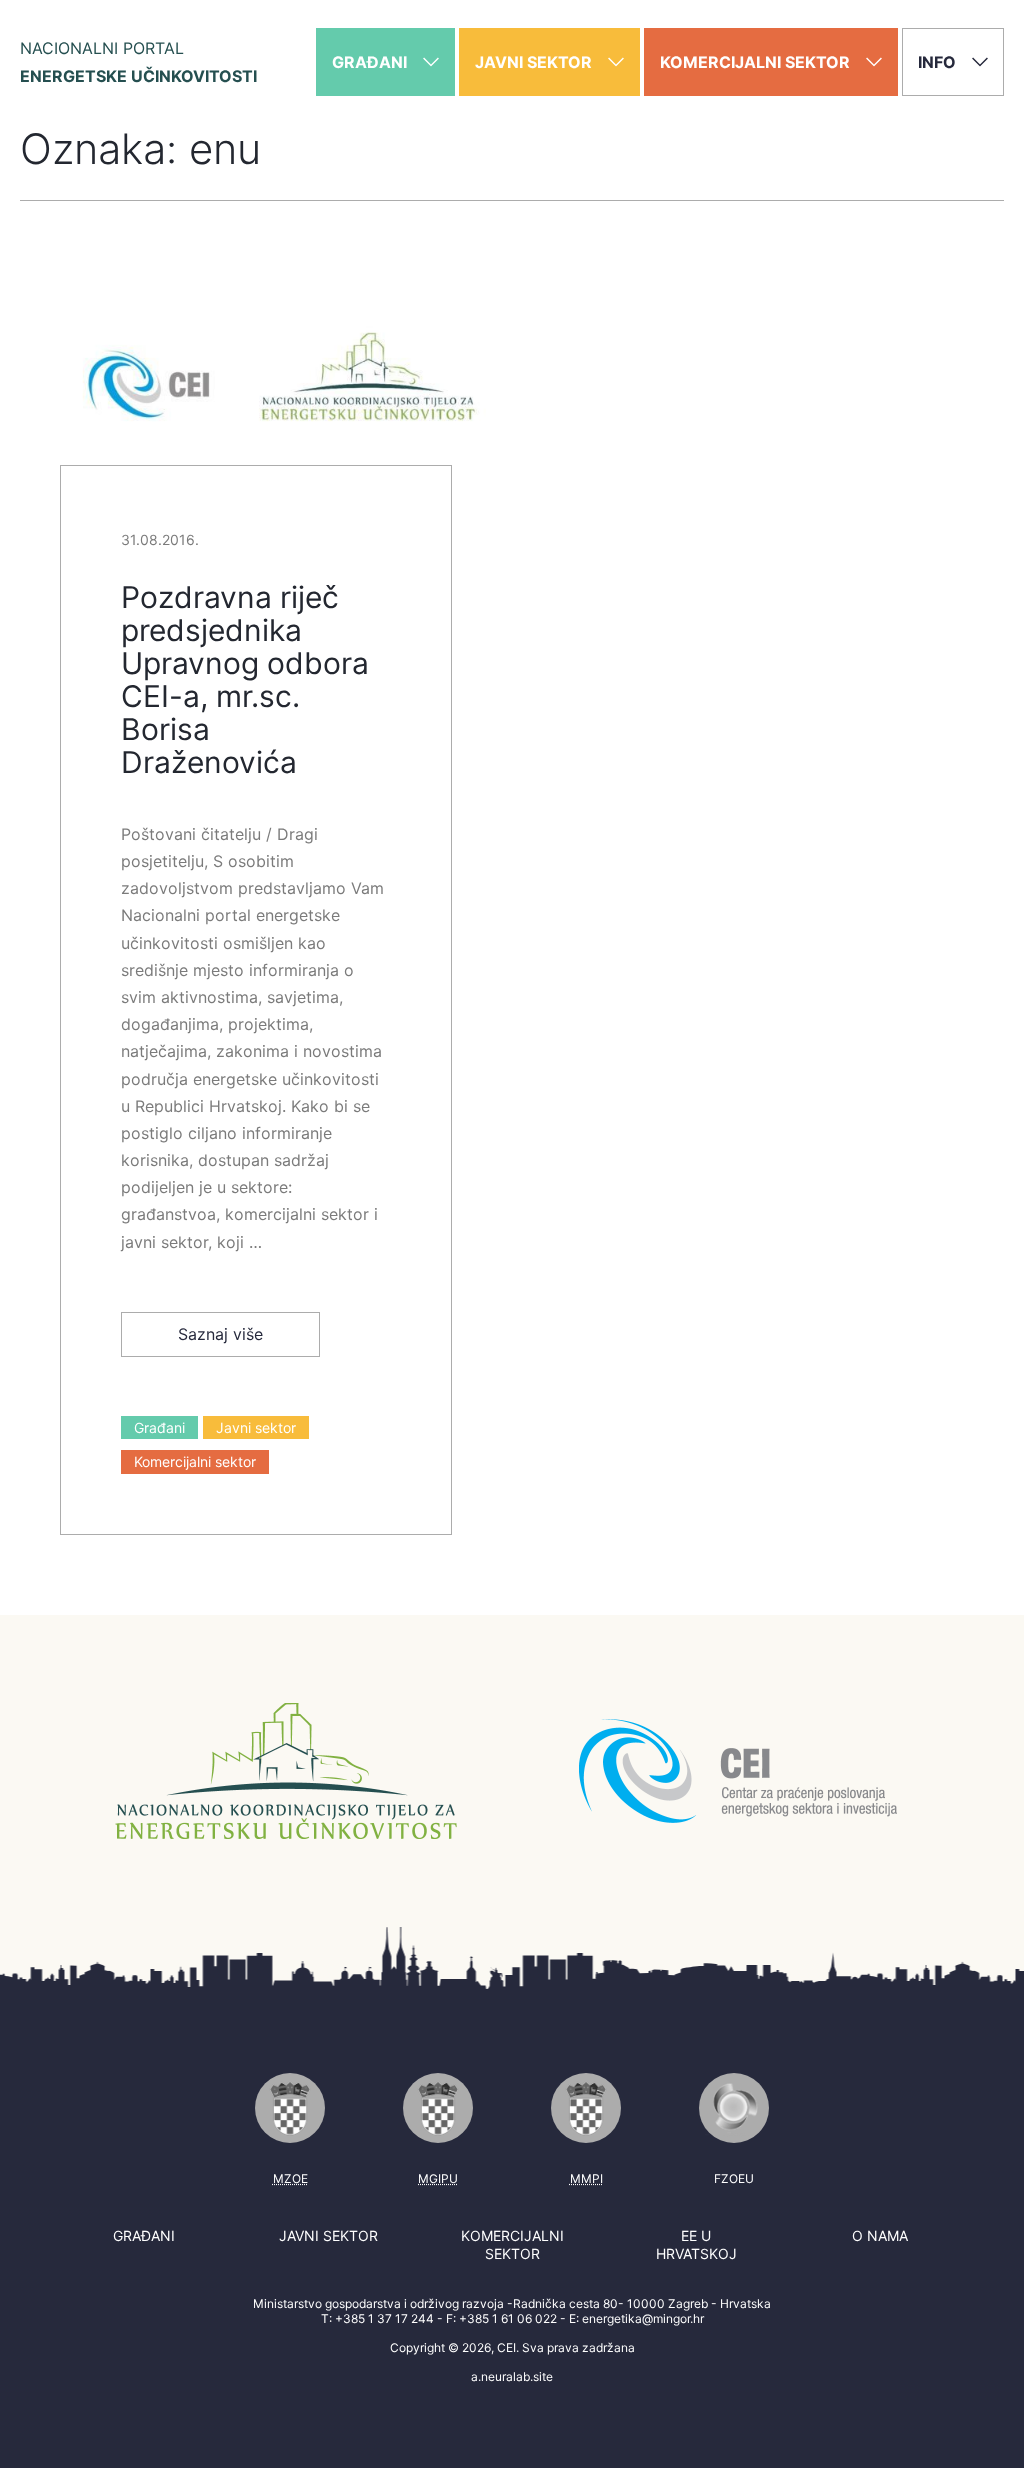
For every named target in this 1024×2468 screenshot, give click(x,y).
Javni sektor (256, 1427)
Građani (159, 1427)
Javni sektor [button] (535, 62)
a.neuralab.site (512, 2376)
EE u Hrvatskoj (696, 2244)
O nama (880, 2235)
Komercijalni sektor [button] (757, 62)
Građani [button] (371, 62)
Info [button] (939, 62)
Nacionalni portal (138, 62)
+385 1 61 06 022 (508, 2318)
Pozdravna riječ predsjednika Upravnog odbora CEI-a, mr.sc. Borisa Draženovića (245, 679)
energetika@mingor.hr (643, 2318)
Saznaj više (220, 1334)
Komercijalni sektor (195, 1461)
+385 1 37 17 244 (384, 2318)
